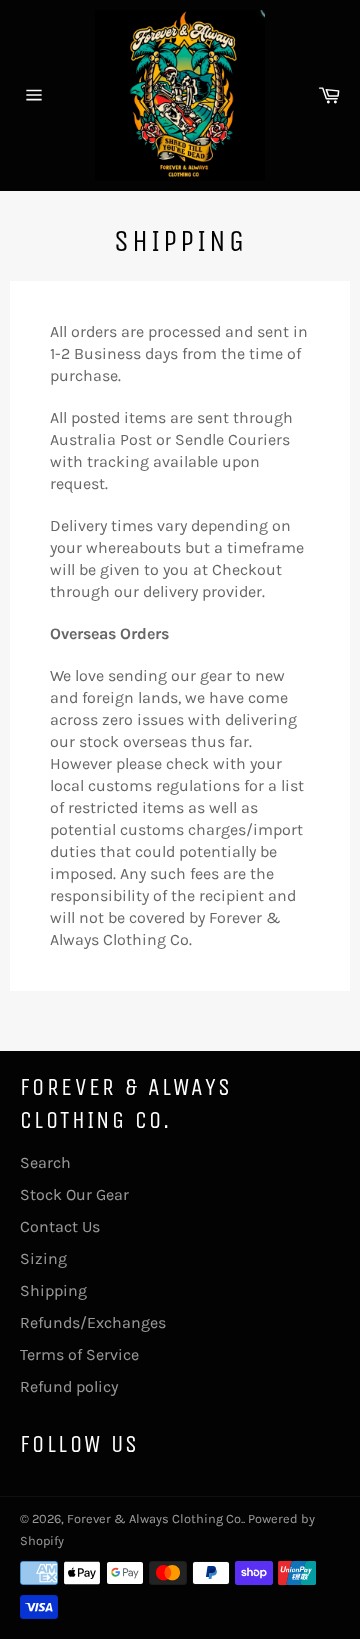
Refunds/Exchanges (93, 1322)
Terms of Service (79, 1354)
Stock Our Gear (74, 1194)
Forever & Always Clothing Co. (155, 1518)
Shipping (53, 1290)
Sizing (43, 1258)
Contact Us (60, 1226)
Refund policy (69, 1386)
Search (45, 1162)
